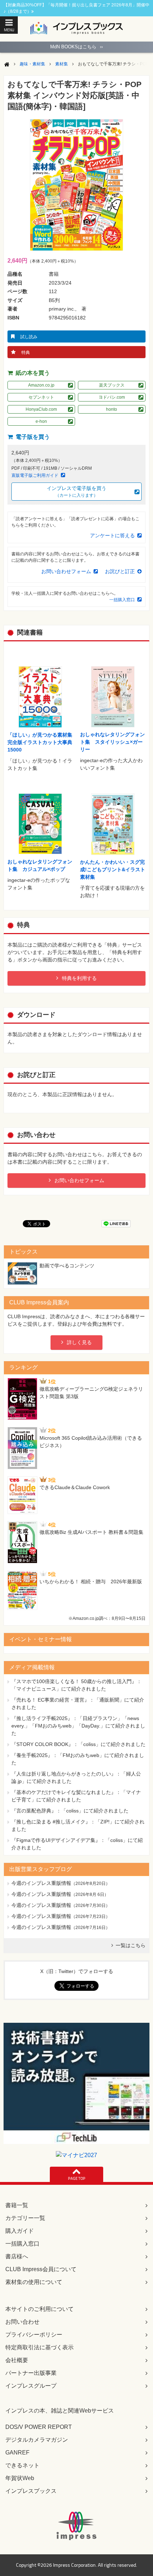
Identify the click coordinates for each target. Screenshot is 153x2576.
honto (112, 409)
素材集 (62, 64)
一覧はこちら (131, 1945)
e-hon (41, 421)
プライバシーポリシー (34, 2335)
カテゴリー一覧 (25, 2218)
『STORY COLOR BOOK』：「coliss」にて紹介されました (78, 1744)
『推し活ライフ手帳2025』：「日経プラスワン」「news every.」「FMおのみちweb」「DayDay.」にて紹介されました (78, 1726)
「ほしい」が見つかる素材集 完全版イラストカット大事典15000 (40, 742)
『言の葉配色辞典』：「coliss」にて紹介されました (70, 1811)
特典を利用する (79, 978)
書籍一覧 (17, 2205)
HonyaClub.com (41, 409)
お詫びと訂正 (120, 571)
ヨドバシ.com (112, 397)
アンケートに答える (112, 535)
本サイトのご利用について (39, 2309)
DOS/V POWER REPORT (39, 2427)
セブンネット (41, 397)
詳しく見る (79, 1342)
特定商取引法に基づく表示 (39, 2347)
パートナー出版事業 (31, 2373)
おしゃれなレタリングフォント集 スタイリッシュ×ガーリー (112, 742)
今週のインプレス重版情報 (41, 1883)
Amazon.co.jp (41, 385)
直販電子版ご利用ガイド (35, 475)
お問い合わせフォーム (66, 571)
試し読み (29, 337)
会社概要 (17, 2360)
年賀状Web (20, 2478)
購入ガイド (20, 2231)
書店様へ (17, 2256)
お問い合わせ (22, 2322)
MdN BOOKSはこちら (76, 47)
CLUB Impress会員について (41, 2269)
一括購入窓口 (122, 600)
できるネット (22, 2465)
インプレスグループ (31, 2386)
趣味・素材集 (32, 64)
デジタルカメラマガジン (37, 2440)
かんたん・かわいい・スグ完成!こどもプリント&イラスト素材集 (113, 869)
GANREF (17, 2453)
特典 (26, 352)
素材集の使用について (34, 2282)
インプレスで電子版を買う (76, 492)
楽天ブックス (112, 385)
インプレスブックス (31, 2491)
